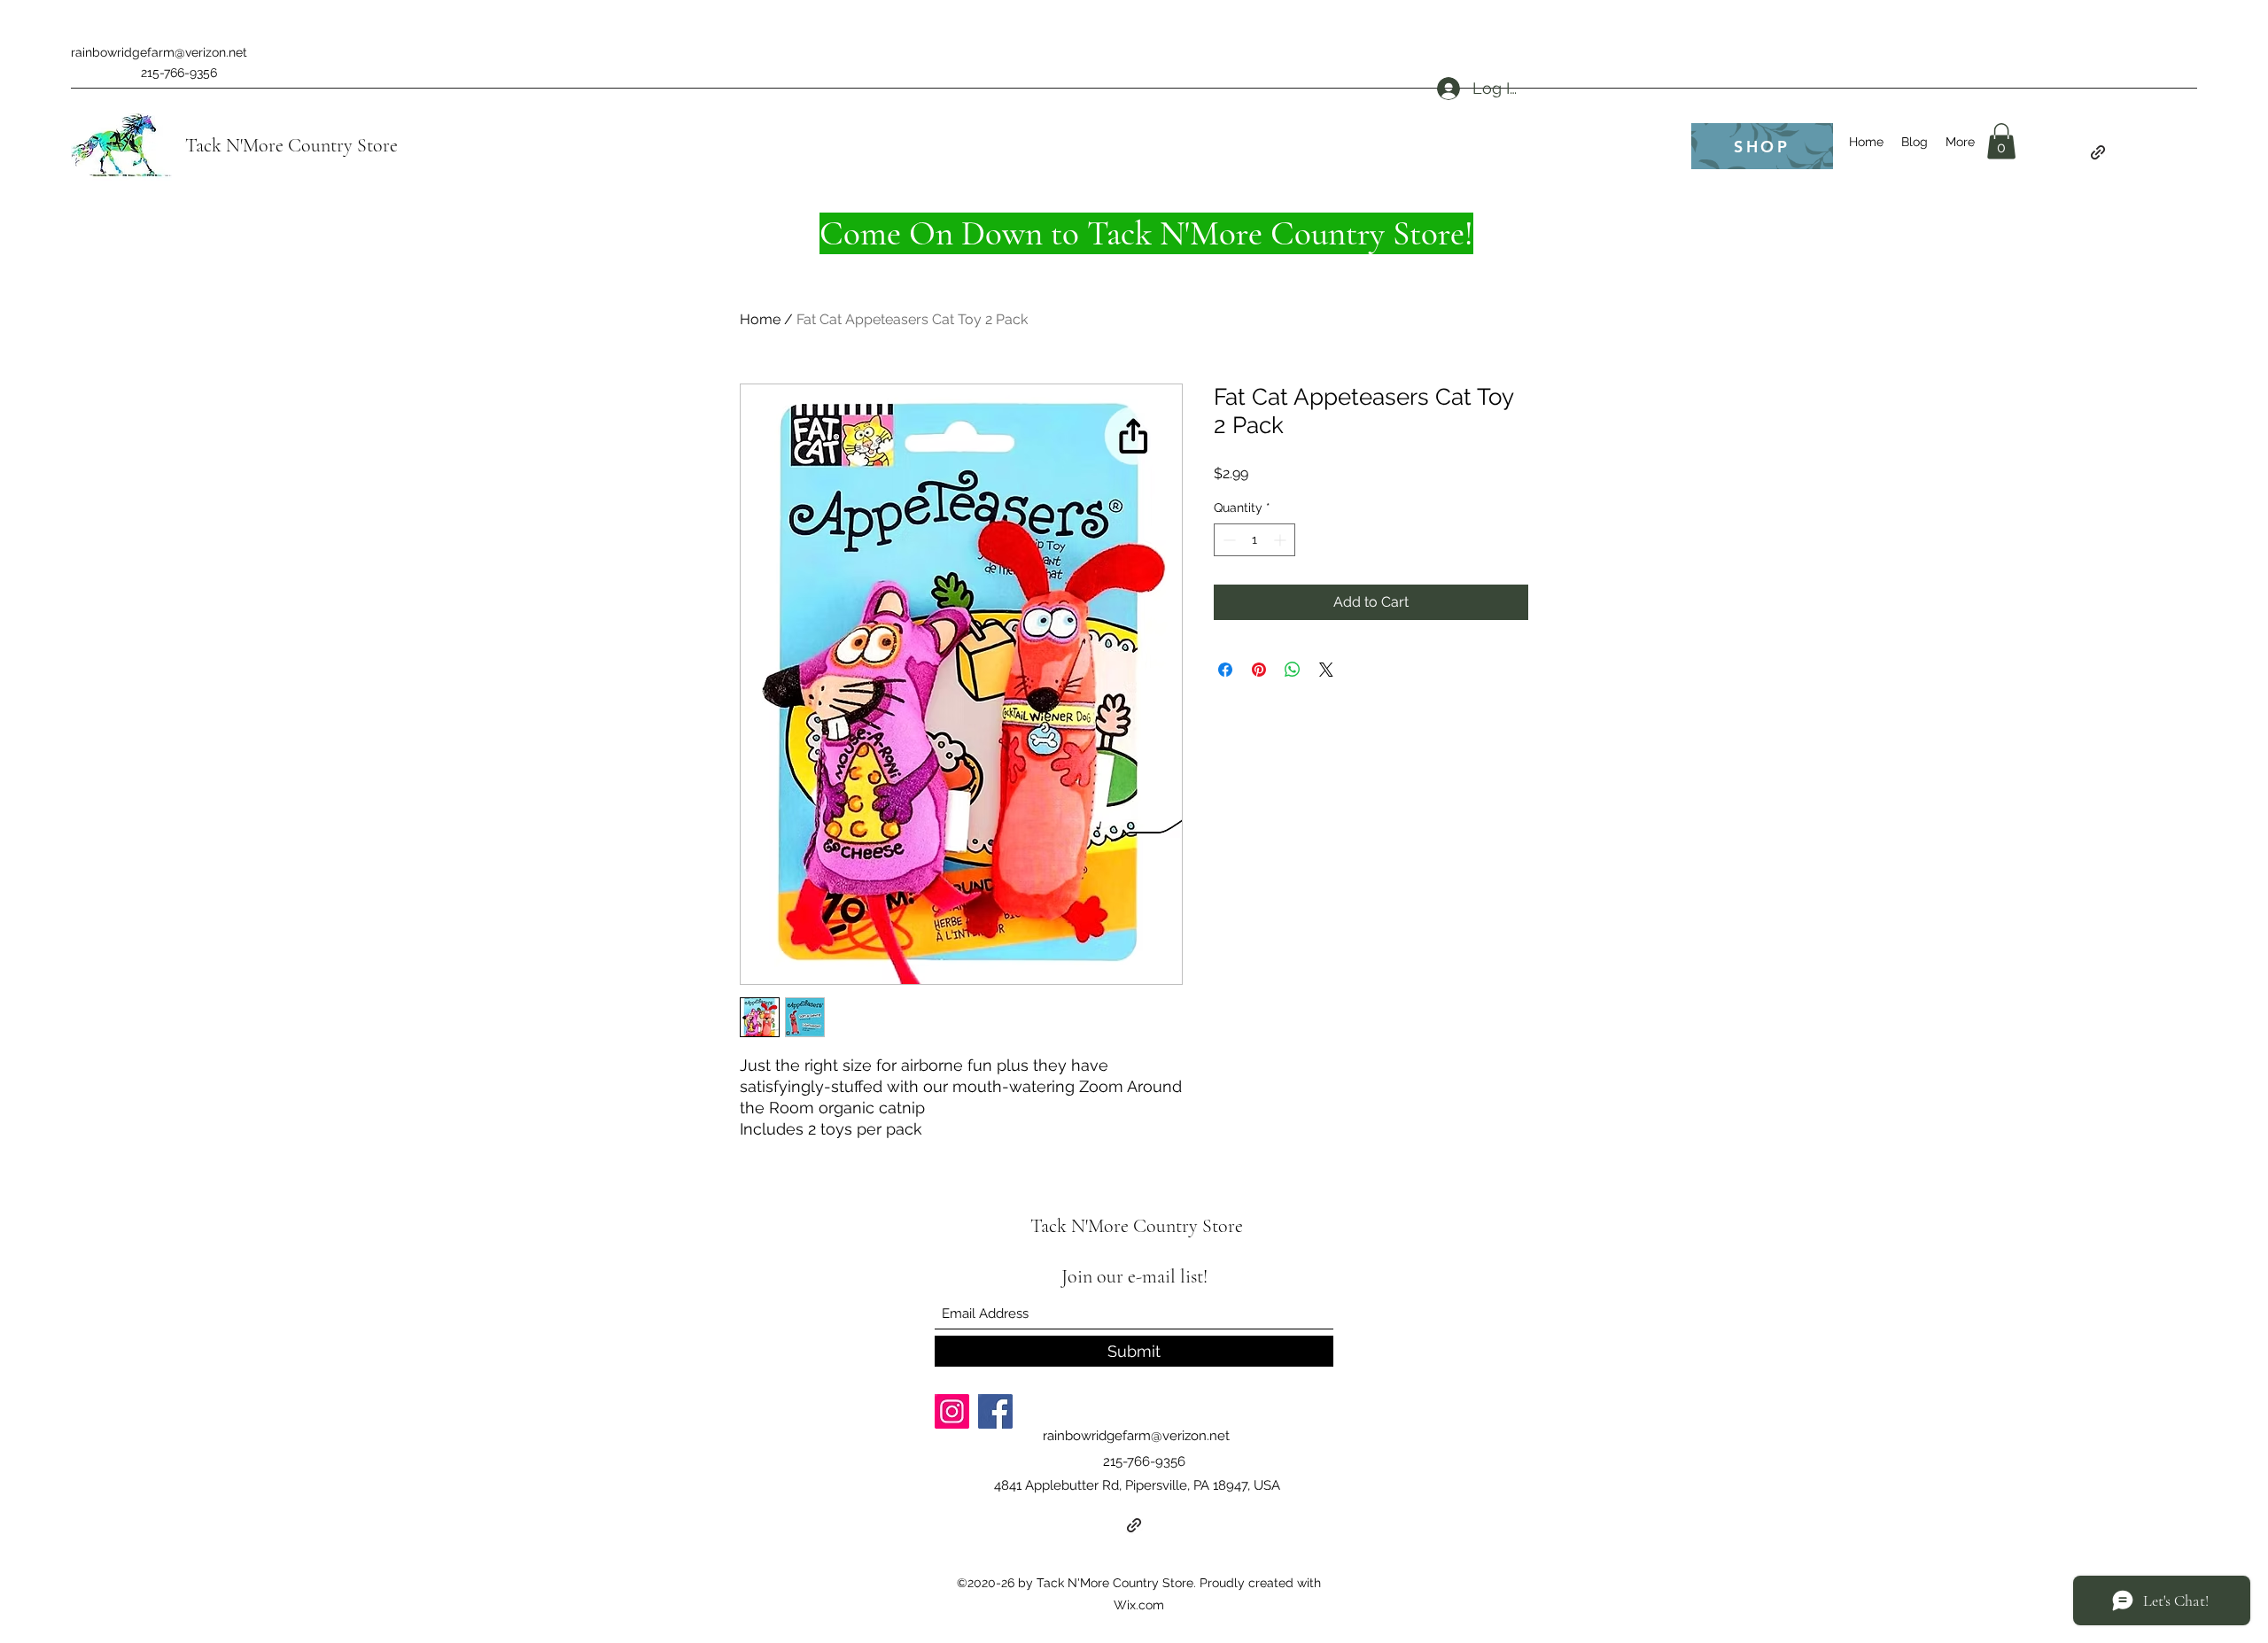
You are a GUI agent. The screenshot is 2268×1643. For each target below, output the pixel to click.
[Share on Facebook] (1225, 670)
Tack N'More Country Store (291, 145)
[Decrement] (1227, 540)
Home (760, 319)
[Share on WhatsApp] (1293, 670)
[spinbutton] (1254, 540)
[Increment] (1282, 540)
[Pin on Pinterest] (1259, 670)
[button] (2001, 141)
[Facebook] (995, 1411)
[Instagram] (952, 1411)
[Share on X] (1326, 670)
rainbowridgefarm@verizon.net (159, 52)
